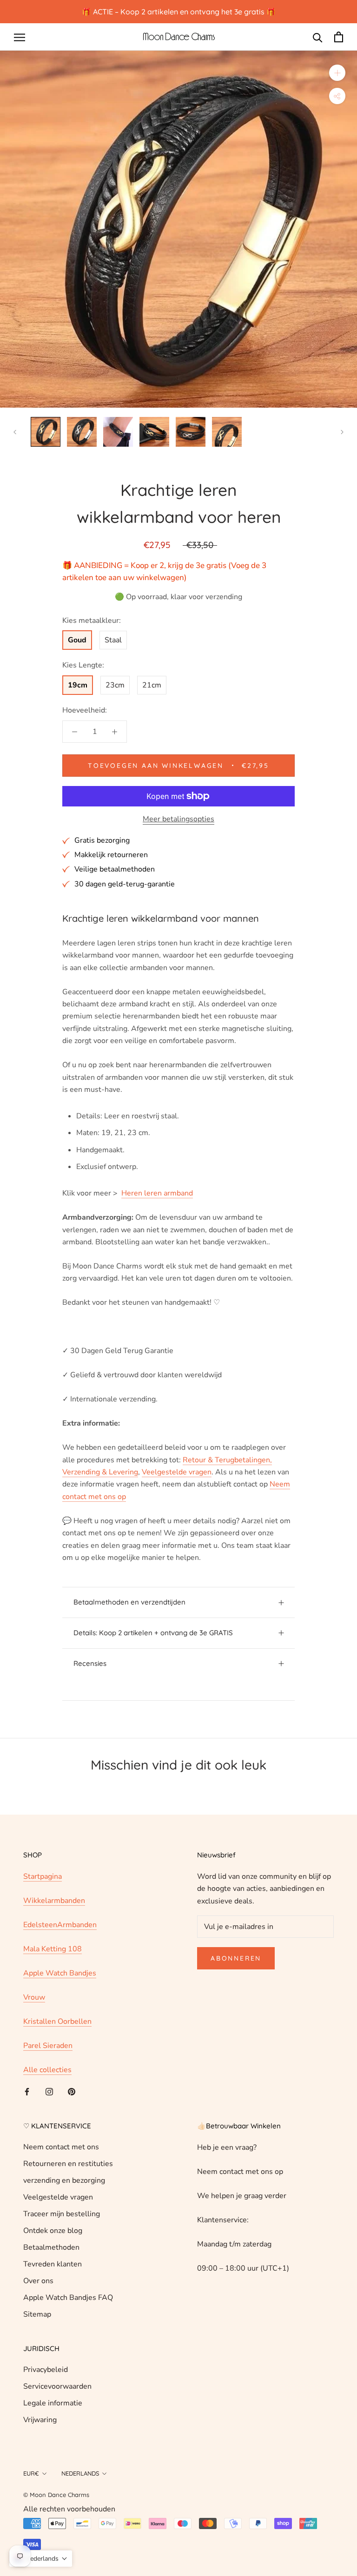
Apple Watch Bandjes (60, 1973)
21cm (152, 685)
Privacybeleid (46, 2370)
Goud (77, 640)
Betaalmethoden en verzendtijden (129, 1602)
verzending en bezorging (64, 2180)
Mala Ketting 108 (53, 1949)
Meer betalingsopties (178, 819)
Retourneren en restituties (68, 2164)
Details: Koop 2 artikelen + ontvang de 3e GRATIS (153, 1633)
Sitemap (37, 2314)
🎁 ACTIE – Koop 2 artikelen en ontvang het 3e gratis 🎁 (179, 12)
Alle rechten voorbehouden (69, 2509)
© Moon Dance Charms (56, 2495)
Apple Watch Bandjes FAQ (68, 2298)
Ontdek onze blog (53, 2231)
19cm (78, 685)
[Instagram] (49, 2091)
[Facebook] (27, 2091)
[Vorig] (15, 432)
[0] (339, 37)
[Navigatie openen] (20, 37)
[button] (41, 2559)
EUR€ (31, 2473)
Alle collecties (47, 2070)
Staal (113, 640)
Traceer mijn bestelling (62, 2214)
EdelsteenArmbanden (60, 1925)
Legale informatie (53, 2403)
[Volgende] (342, 432)
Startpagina (43, 1876)
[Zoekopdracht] (318, 37)
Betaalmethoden (51, 2247)
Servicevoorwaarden (57, 2386)
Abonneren (236, 1958)
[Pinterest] (72, 2091)
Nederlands (80, 2473)
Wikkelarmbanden (54, 1901)
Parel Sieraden (48, 2046)
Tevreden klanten (53, 2264)
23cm (115, 685)
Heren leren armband (157, 1193)
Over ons (38, 2281)
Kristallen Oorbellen (57, 2021)
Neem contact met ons (61, 2147)
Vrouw (34, 1997)
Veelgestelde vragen (58, 2197)
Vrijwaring (40, 2420)
